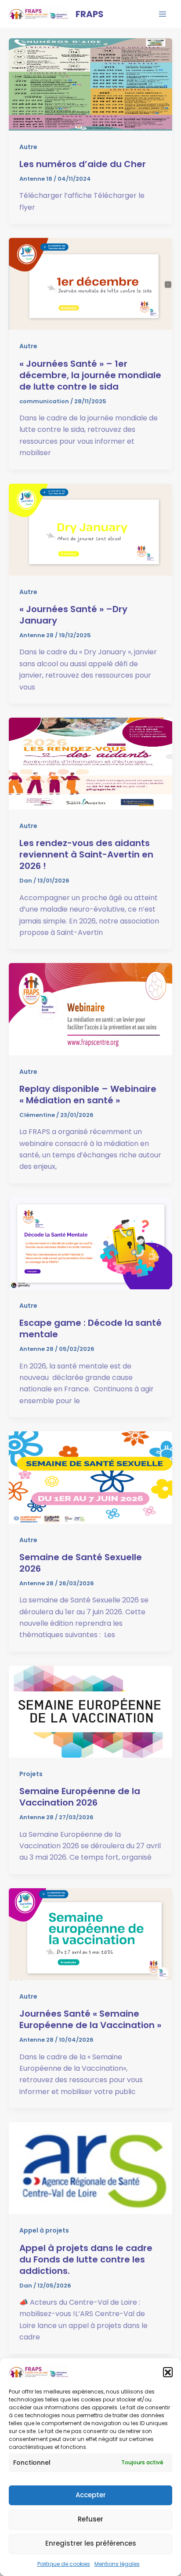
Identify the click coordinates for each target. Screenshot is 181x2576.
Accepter (91, 2495)
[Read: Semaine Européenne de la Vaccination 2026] (90, 1711)
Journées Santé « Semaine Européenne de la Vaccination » (90, 2019)
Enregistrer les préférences (91, 2543)
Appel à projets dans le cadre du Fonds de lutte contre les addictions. (86, 2259)
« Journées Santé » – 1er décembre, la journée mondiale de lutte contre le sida (90, 375)
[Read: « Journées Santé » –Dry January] (90, 529)
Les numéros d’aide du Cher (83, 164)
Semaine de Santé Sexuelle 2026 (81, 1563)
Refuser (90, 2519)
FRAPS (90, 14)
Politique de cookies (64, 2564)
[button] (168, 2372)
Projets (31, 1774)
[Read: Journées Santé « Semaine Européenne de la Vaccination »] (90, 1934)
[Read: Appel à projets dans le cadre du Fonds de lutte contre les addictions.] (90, 2168)
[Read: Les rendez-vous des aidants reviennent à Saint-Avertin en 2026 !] (90, 763)
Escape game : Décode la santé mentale (90, 1328)
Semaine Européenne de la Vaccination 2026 (80, 1797)
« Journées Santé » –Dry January (73, 615)
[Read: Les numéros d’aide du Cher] (90, 84)
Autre (28, 147)
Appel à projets (44, 2230)
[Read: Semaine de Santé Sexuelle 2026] (90, 1477)
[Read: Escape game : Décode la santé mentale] (90, 1243)
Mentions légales (117, 2564)
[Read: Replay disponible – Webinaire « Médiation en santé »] (90, 1009)
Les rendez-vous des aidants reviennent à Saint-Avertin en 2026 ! (86, 854)
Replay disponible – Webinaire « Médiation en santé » (88, 1095)
